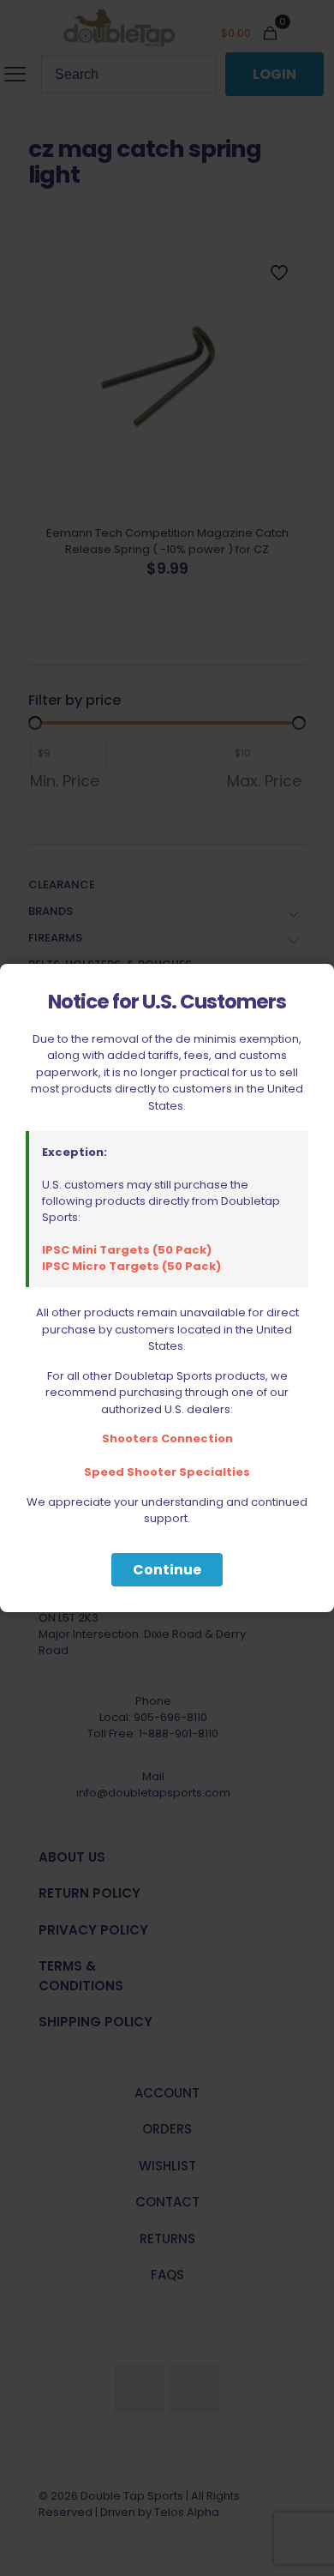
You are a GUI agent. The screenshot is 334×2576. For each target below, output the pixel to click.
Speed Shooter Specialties (167, 1472)
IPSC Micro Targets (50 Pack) (131, 1266)
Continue (167, 1570)
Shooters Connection (167, 1438)
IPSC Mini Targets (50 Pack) (127, 1250)
